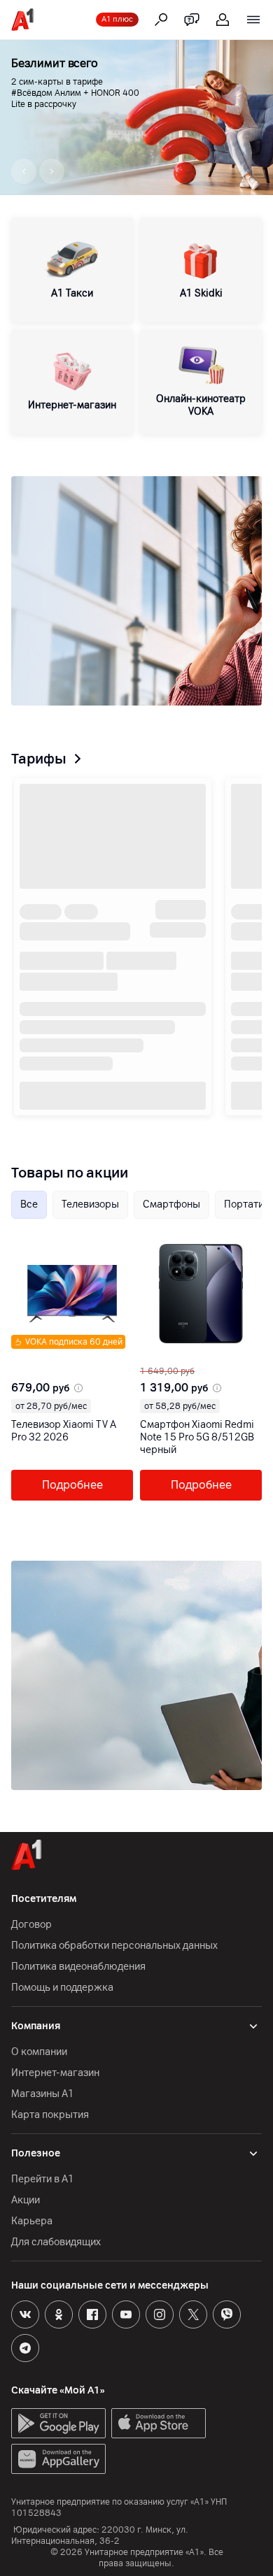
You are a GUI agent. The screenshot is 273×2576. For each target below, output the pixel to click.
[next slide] (26, 1354)
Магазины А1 (43, 2094)
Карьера (32, 2221)
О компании (39, 2052)
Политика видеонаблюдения (78, 1967)
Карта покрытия (50, 2115)
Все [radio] (29, 1204)
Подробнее (72, 1485)
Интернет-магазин (55, 2073)
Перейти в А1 (43, 2179)
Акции (26, 2200)
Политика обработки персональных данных (114, 1946)
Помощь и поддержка (62, 1988)
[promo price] (77, 1388)
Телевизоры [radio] (90, 1204)
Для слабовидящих (56, 2242)
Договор (31, 1925)
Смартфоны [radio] (171, 1204)
